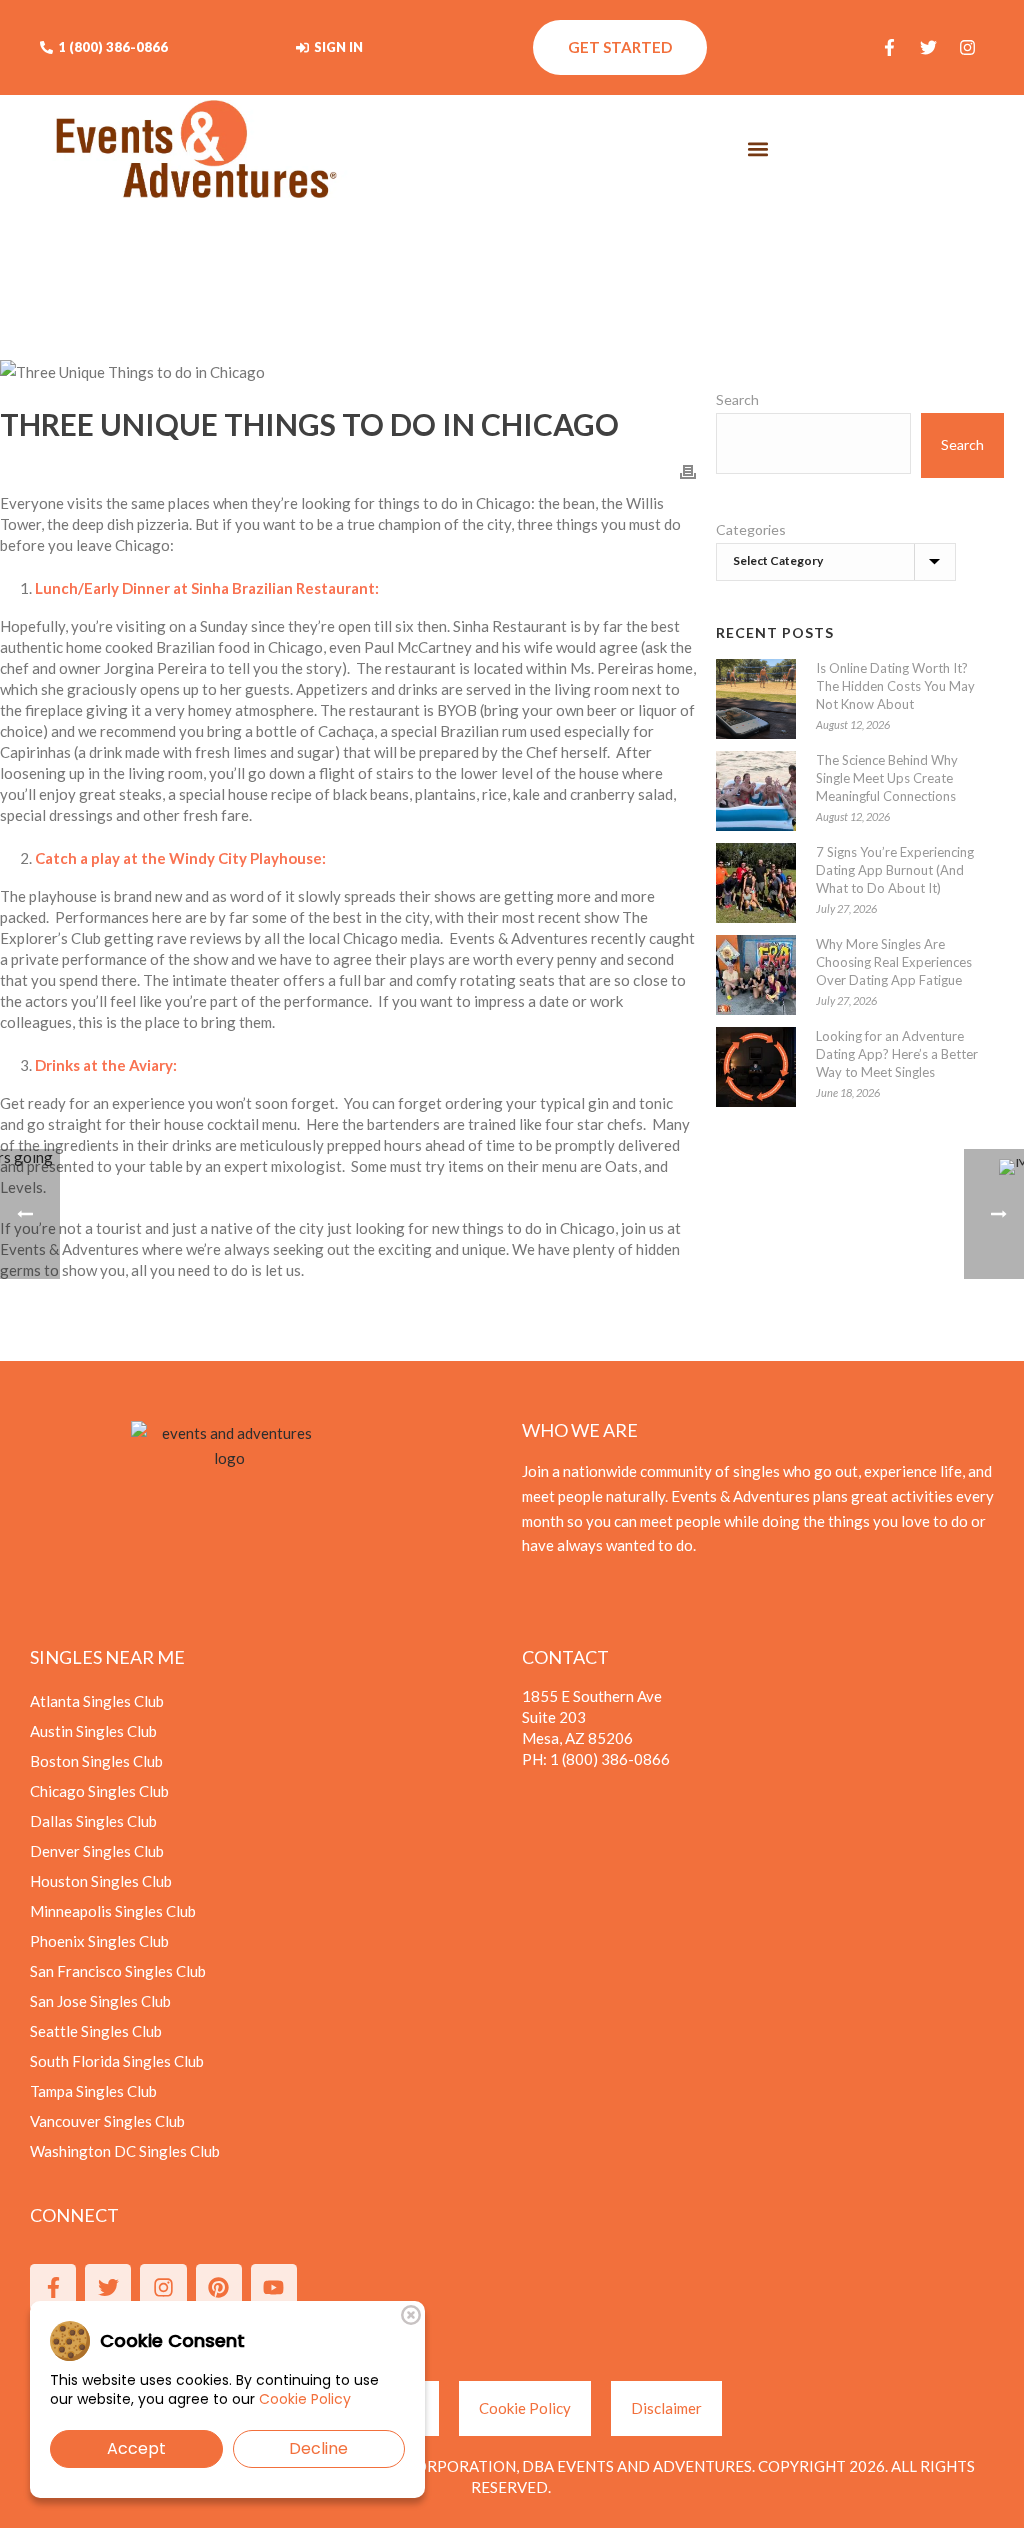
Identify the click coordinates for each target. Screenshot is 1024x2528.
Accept (136, 2448)
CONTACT (565, 1657)
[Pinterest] (219, 2287)
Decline (318, 2448)
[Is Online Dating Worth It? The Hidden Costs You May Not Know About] (756, 699)
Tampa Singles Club (93, 2091)
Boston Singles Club (96, 1761)
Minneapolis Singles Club (113, 1911)
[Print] (688, 470)
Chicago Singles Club (99, 1791)
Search (737, 399)
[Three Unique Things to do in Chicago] (348, 371)
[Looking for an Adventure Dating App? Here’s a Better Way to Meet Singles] (756, 1067)
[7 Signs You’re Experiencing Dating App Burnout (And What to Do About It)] (756, 883)
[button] (758, 149)
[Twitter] (928, 48)
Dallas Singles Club (93, 1821)
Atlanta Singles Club (97, 1701)
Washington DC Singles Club (125, 2151)
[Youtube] (274, 2287)
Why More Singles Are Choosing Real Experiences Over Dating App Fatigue (894, 962)
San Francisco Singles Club (118, 1971)
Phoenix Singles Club (99, 1941)
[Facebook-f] (889, 48)
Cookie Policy (305, 2399)
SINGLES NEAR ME (107, 1657)
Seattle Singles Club (96, 2031)
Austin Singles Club (93, 1731)
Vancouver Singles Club (107, 2121)
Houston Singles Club (101, 1881)
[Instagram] (967, 48)
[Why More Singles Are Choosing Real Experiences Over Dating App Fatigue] (756, 975)
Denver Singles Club (97, 1851)
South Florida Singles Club (117, 2061)
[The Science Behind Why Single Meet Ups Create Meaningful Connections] (756, 791)
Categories (751, 529)
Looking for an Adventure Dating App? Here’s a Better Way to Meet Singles (897, 1054)
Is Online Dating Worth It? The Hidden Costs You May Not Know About (895, 686)
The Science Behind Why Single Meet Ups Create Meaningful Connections (887, 778)
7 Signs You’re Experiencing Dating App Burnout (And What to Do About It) (895, 870)
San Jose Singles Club (100, 2001)
